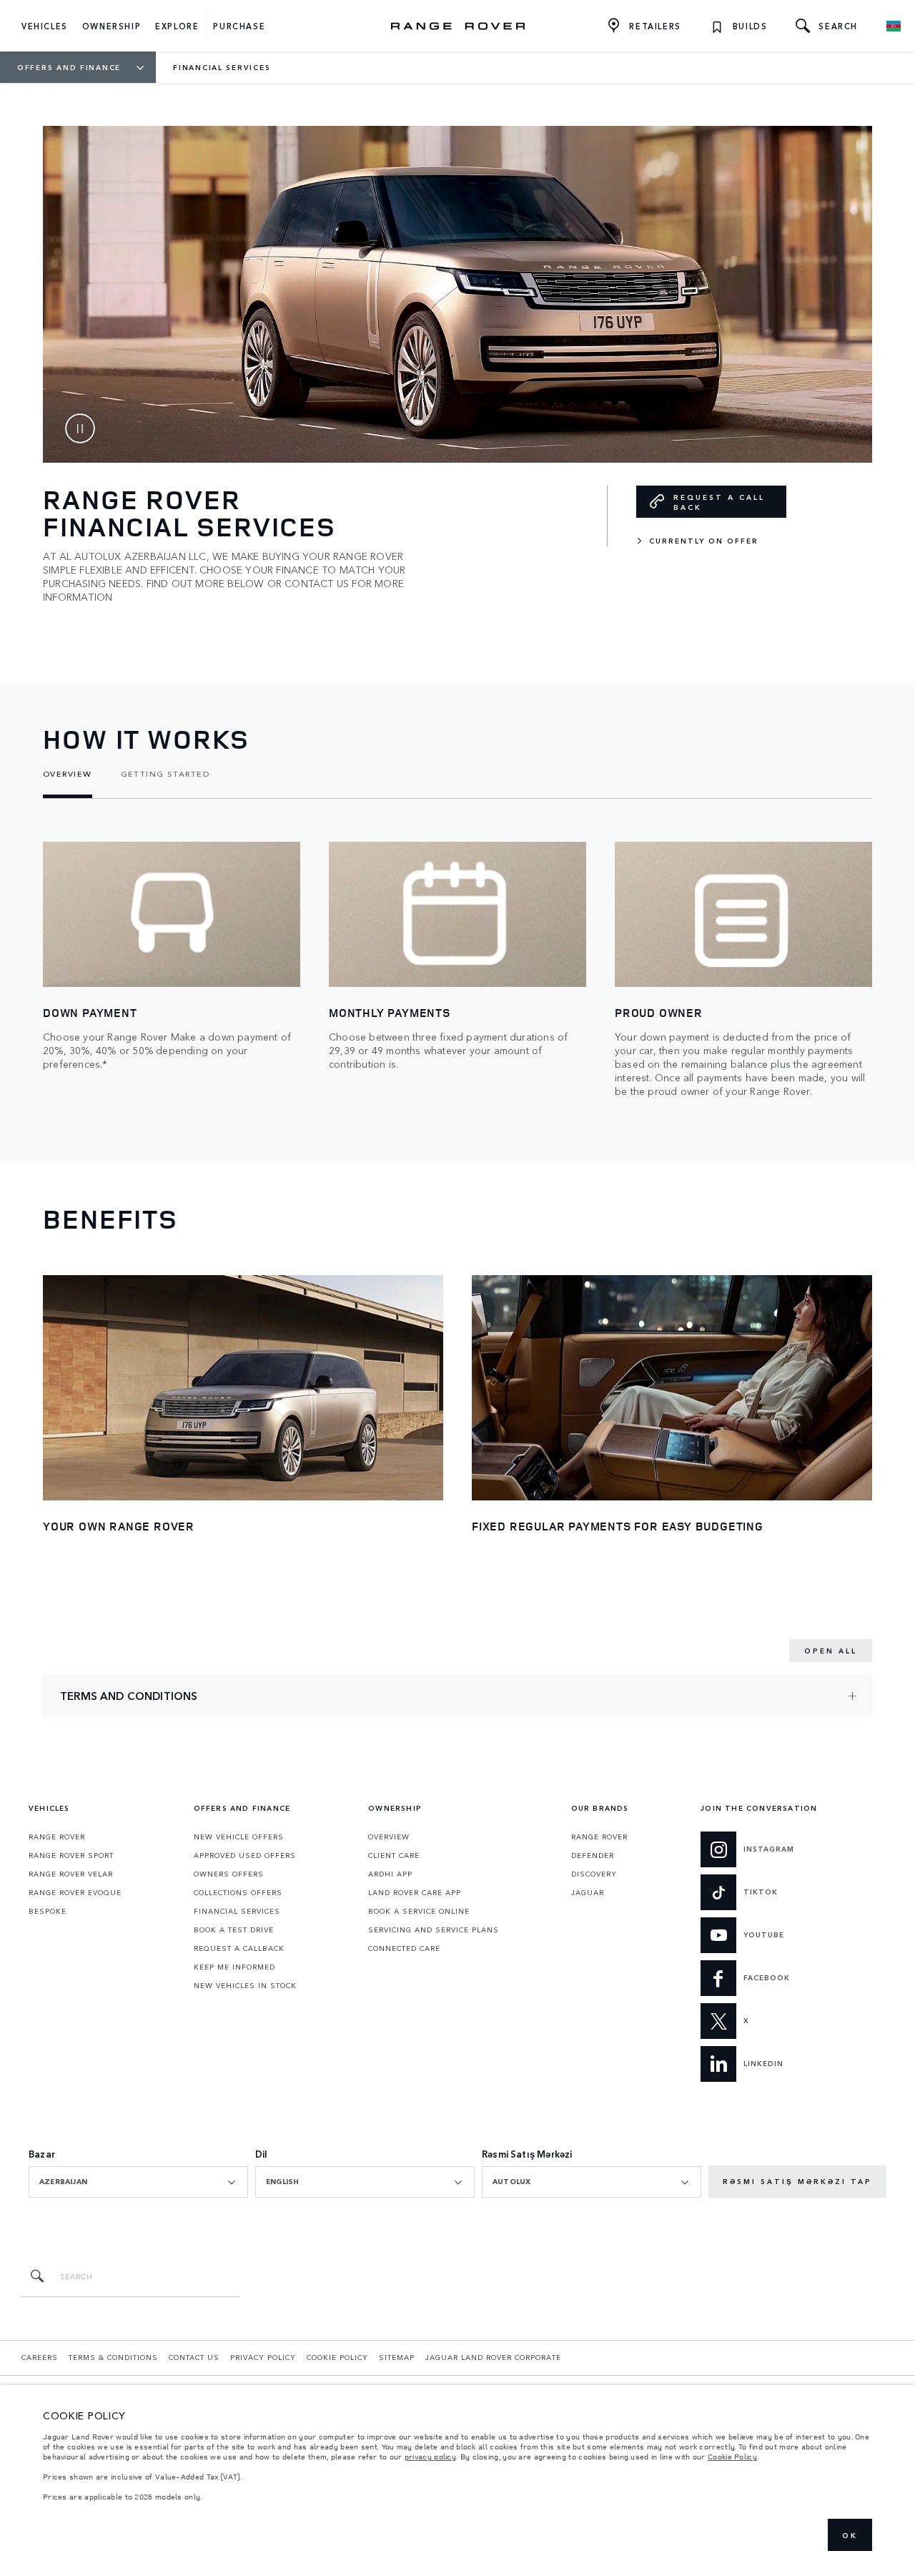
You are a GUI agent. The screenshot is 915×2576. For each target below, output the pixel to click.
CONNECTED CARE (404, 1948)
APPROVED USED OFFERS (245, 1855)
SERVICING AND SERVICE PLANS (434, 1929)
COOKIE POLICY (337, 2357)
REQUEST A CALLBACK (239, 1948)
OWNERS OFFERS (229, 1874)
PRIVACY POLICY (263, 2357)
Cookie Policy (732, 2457)
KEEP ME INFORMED (234, 1967)
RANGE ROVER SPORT (71, 1855)
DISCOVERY (594, 1874)
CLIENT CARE (394, 1855)
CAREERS (40, 2357)
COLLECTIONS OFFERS (238, 1892)
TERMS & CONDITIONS (113, 2357)
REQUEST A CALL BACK (719, 502)
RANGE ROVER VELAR (71, 1874)
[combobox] (138, 2182)
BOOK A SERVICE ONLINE (419, 1911)
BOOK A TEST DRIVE (234, 1929)
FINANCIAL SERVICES (237, 1911)
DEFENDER (593, 1855)
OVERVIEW (389, 1837)
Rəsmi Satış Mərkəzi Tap (797, 2181)
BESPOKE (48, 1911)
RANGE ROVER (57, 1837)
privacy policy (430, 2457)
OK (850, 2535)
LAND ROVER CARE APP (415, 1892)
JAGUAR (588, 1892)
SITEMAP (397, 2357)
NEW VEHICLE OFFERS (239, 1837)
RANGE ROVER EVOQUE (75, 1892)
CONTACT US (194, 2357)
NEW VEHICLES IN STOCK (245, 1985)
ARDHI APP (390, 1874)
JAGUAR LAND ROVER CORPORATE (493, 2357)
